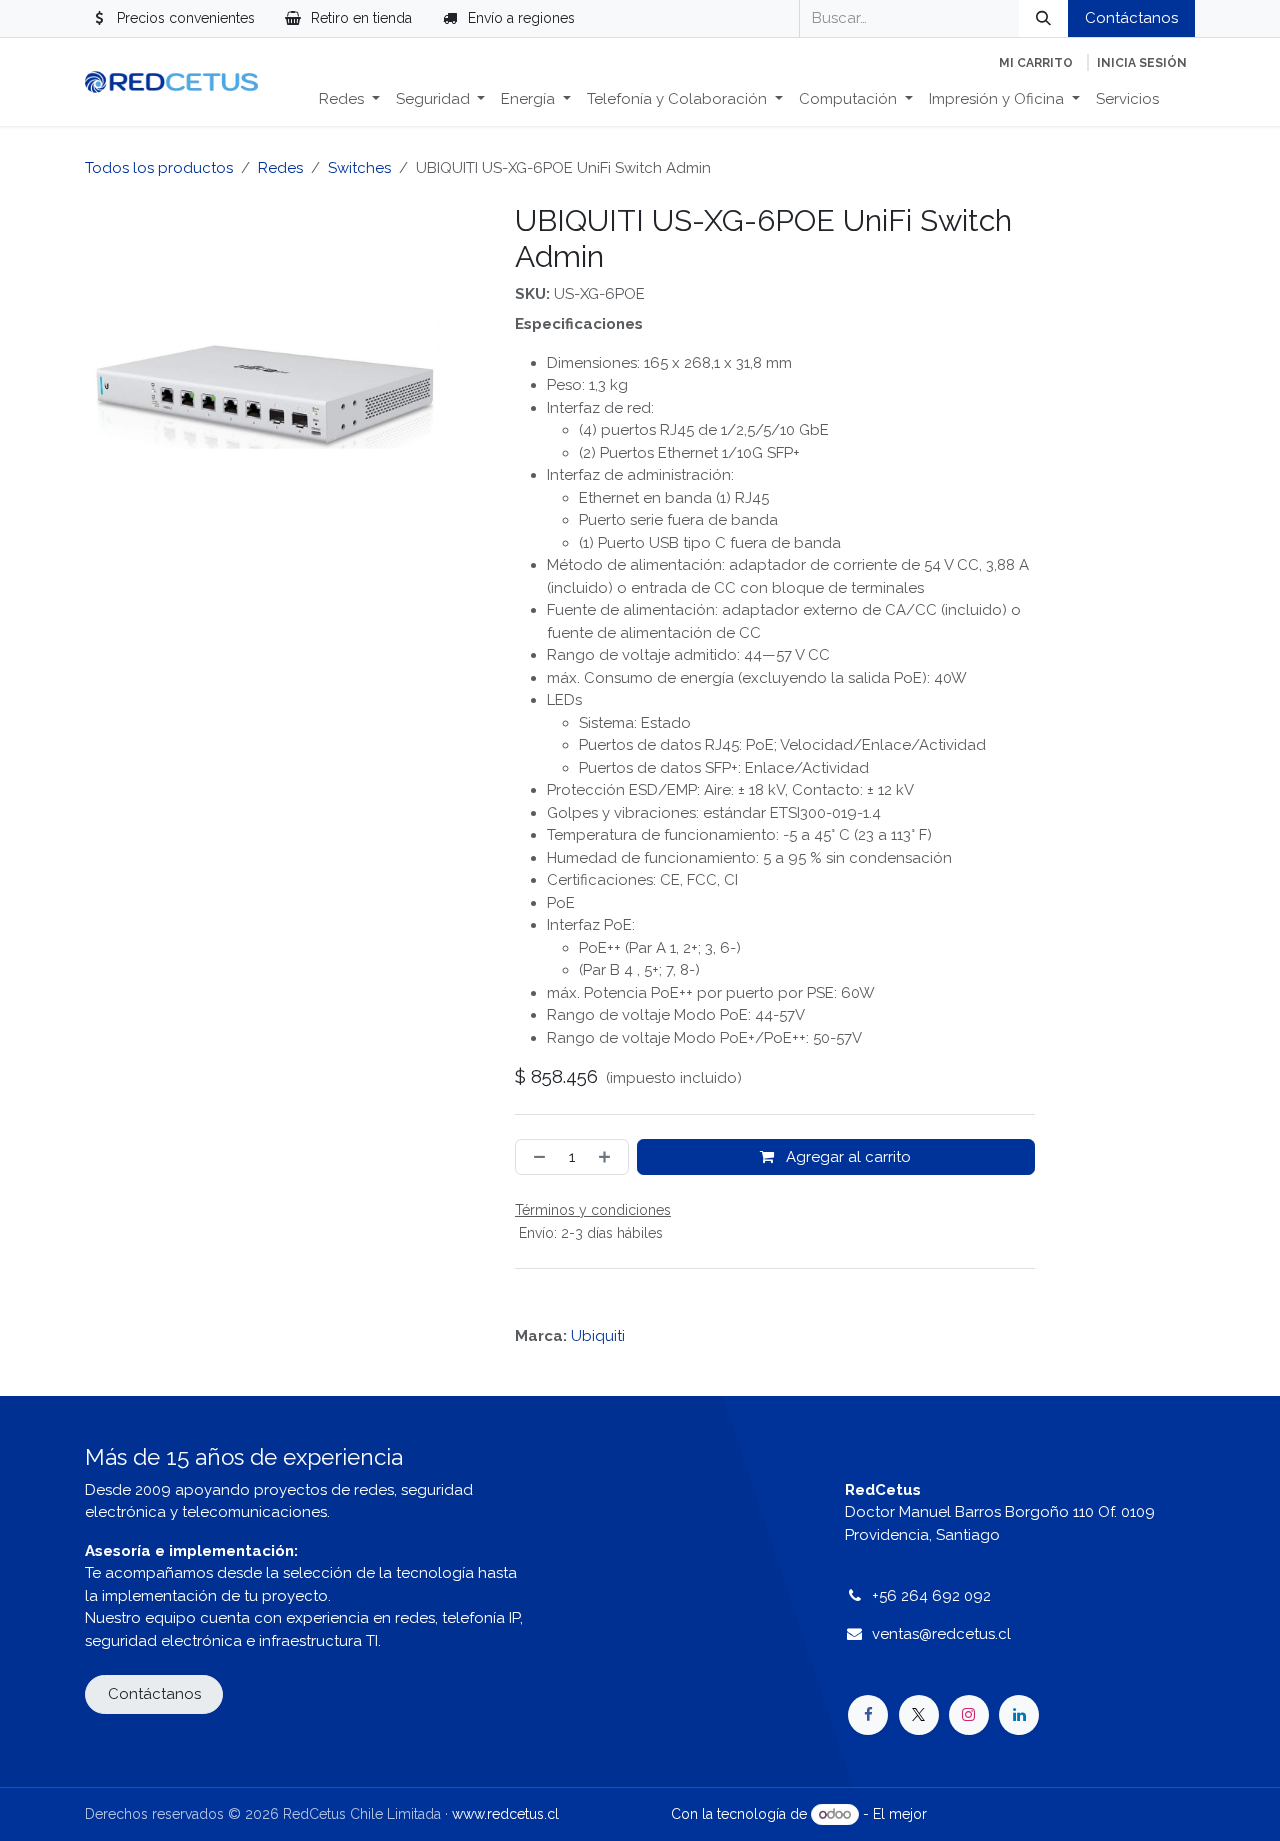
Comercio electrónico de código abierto (1063, 1814)
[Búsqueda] (1043, 18)
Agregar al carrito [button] (846, 1157)
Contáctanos (1131, 18)
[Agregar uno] (608, 1157)
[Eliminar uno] (535, 1157)
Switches (359, 168)
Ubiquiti (598, 1336)
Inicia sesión (1142, 63)
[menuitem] (349, 99)
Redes (280, 168)
